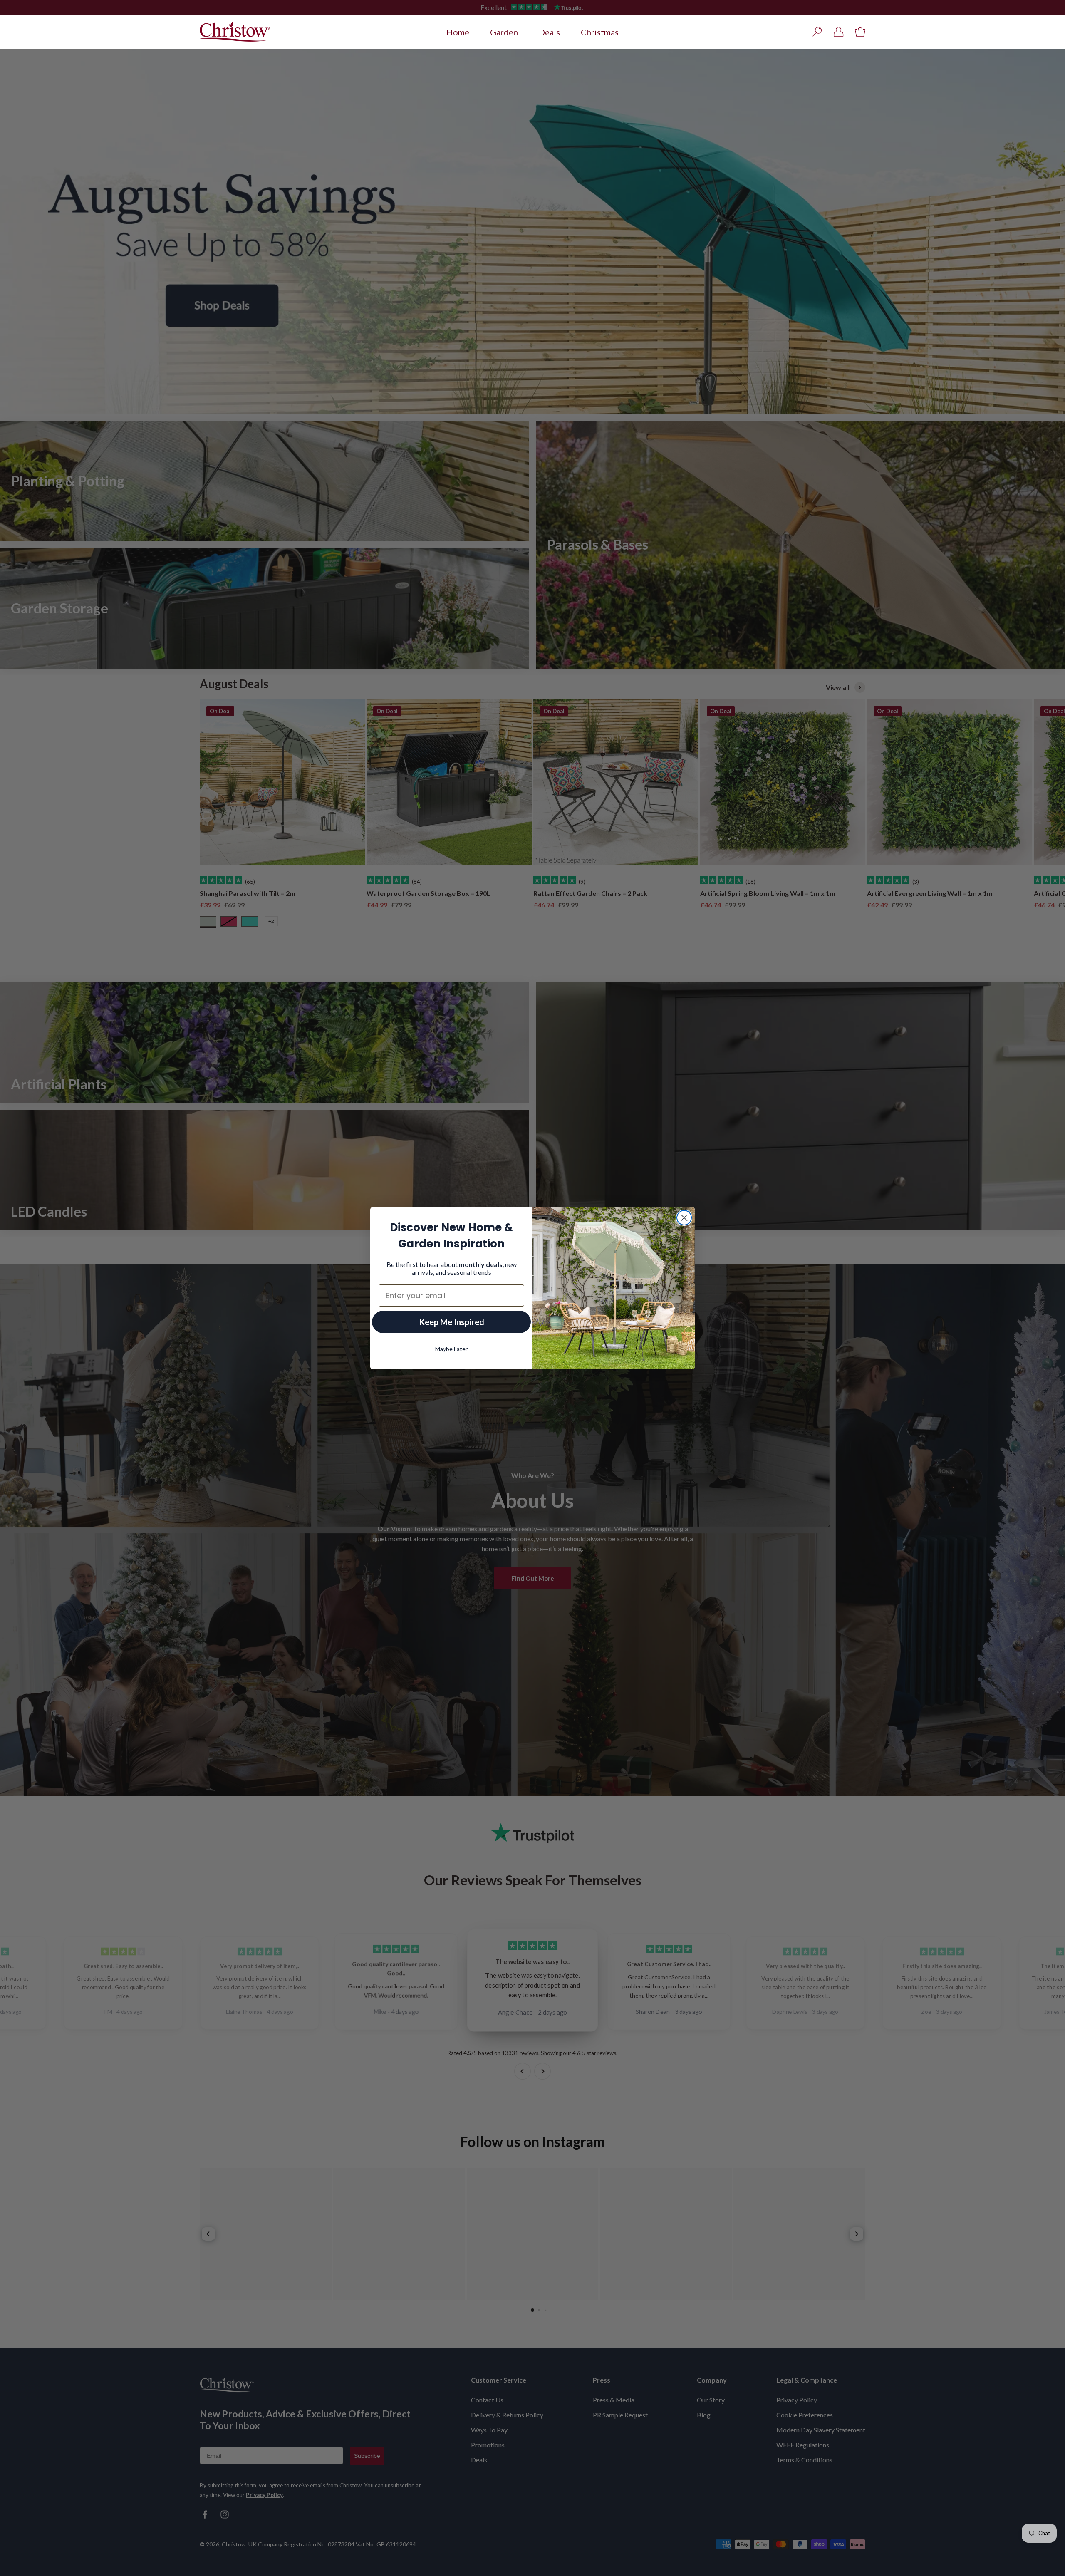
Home (458, 32)
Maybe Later (451, 1349)
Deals (549, 32)
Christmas (600, 32)
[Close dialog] (684, 1218)
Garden (504, 32)
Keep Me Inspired (452, 1322)
